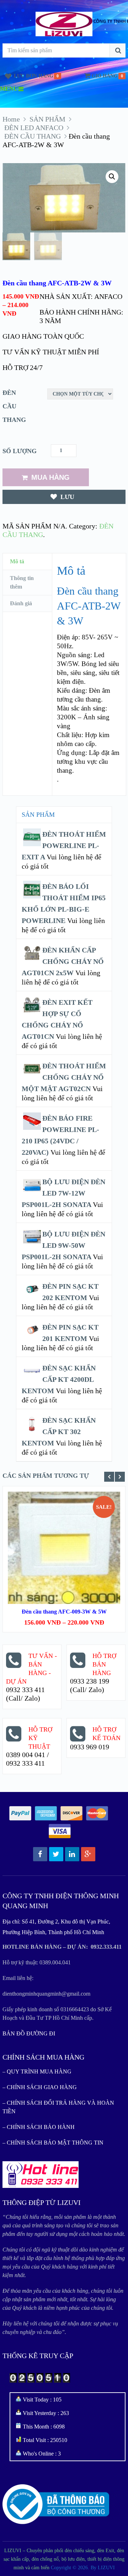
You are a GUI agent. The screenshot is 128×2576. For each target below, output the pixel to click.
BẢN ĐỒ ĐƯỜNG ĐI (29, 2033)
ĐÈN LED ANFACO (34, 128)
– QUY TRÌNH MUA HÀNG (37, 2071)
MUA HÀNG (50, 477)
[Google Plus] (88, 1854)
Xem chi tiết (64, 1534)
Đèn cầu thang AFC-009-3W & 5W (64, 1612)
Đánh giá (21, 603)
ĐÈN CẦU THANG (33, 136)
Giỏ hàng (105, 76)
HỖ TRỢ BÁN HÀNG (104, 1664)
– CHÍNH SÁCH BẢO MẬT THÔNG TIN (53, 2143)
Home (11, 119)
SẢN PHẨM (47, 119)
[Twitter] (56, 1854)
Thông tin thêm (22, 582)
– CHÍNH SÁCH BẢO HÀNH (39, 2127)
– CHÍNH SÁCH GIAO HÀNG (40, 2087)
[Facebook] (40, 1854)
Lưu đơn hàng (34, 76)
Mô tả (17, 561)
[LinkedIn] (72, 1854)
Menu (9, 89)
